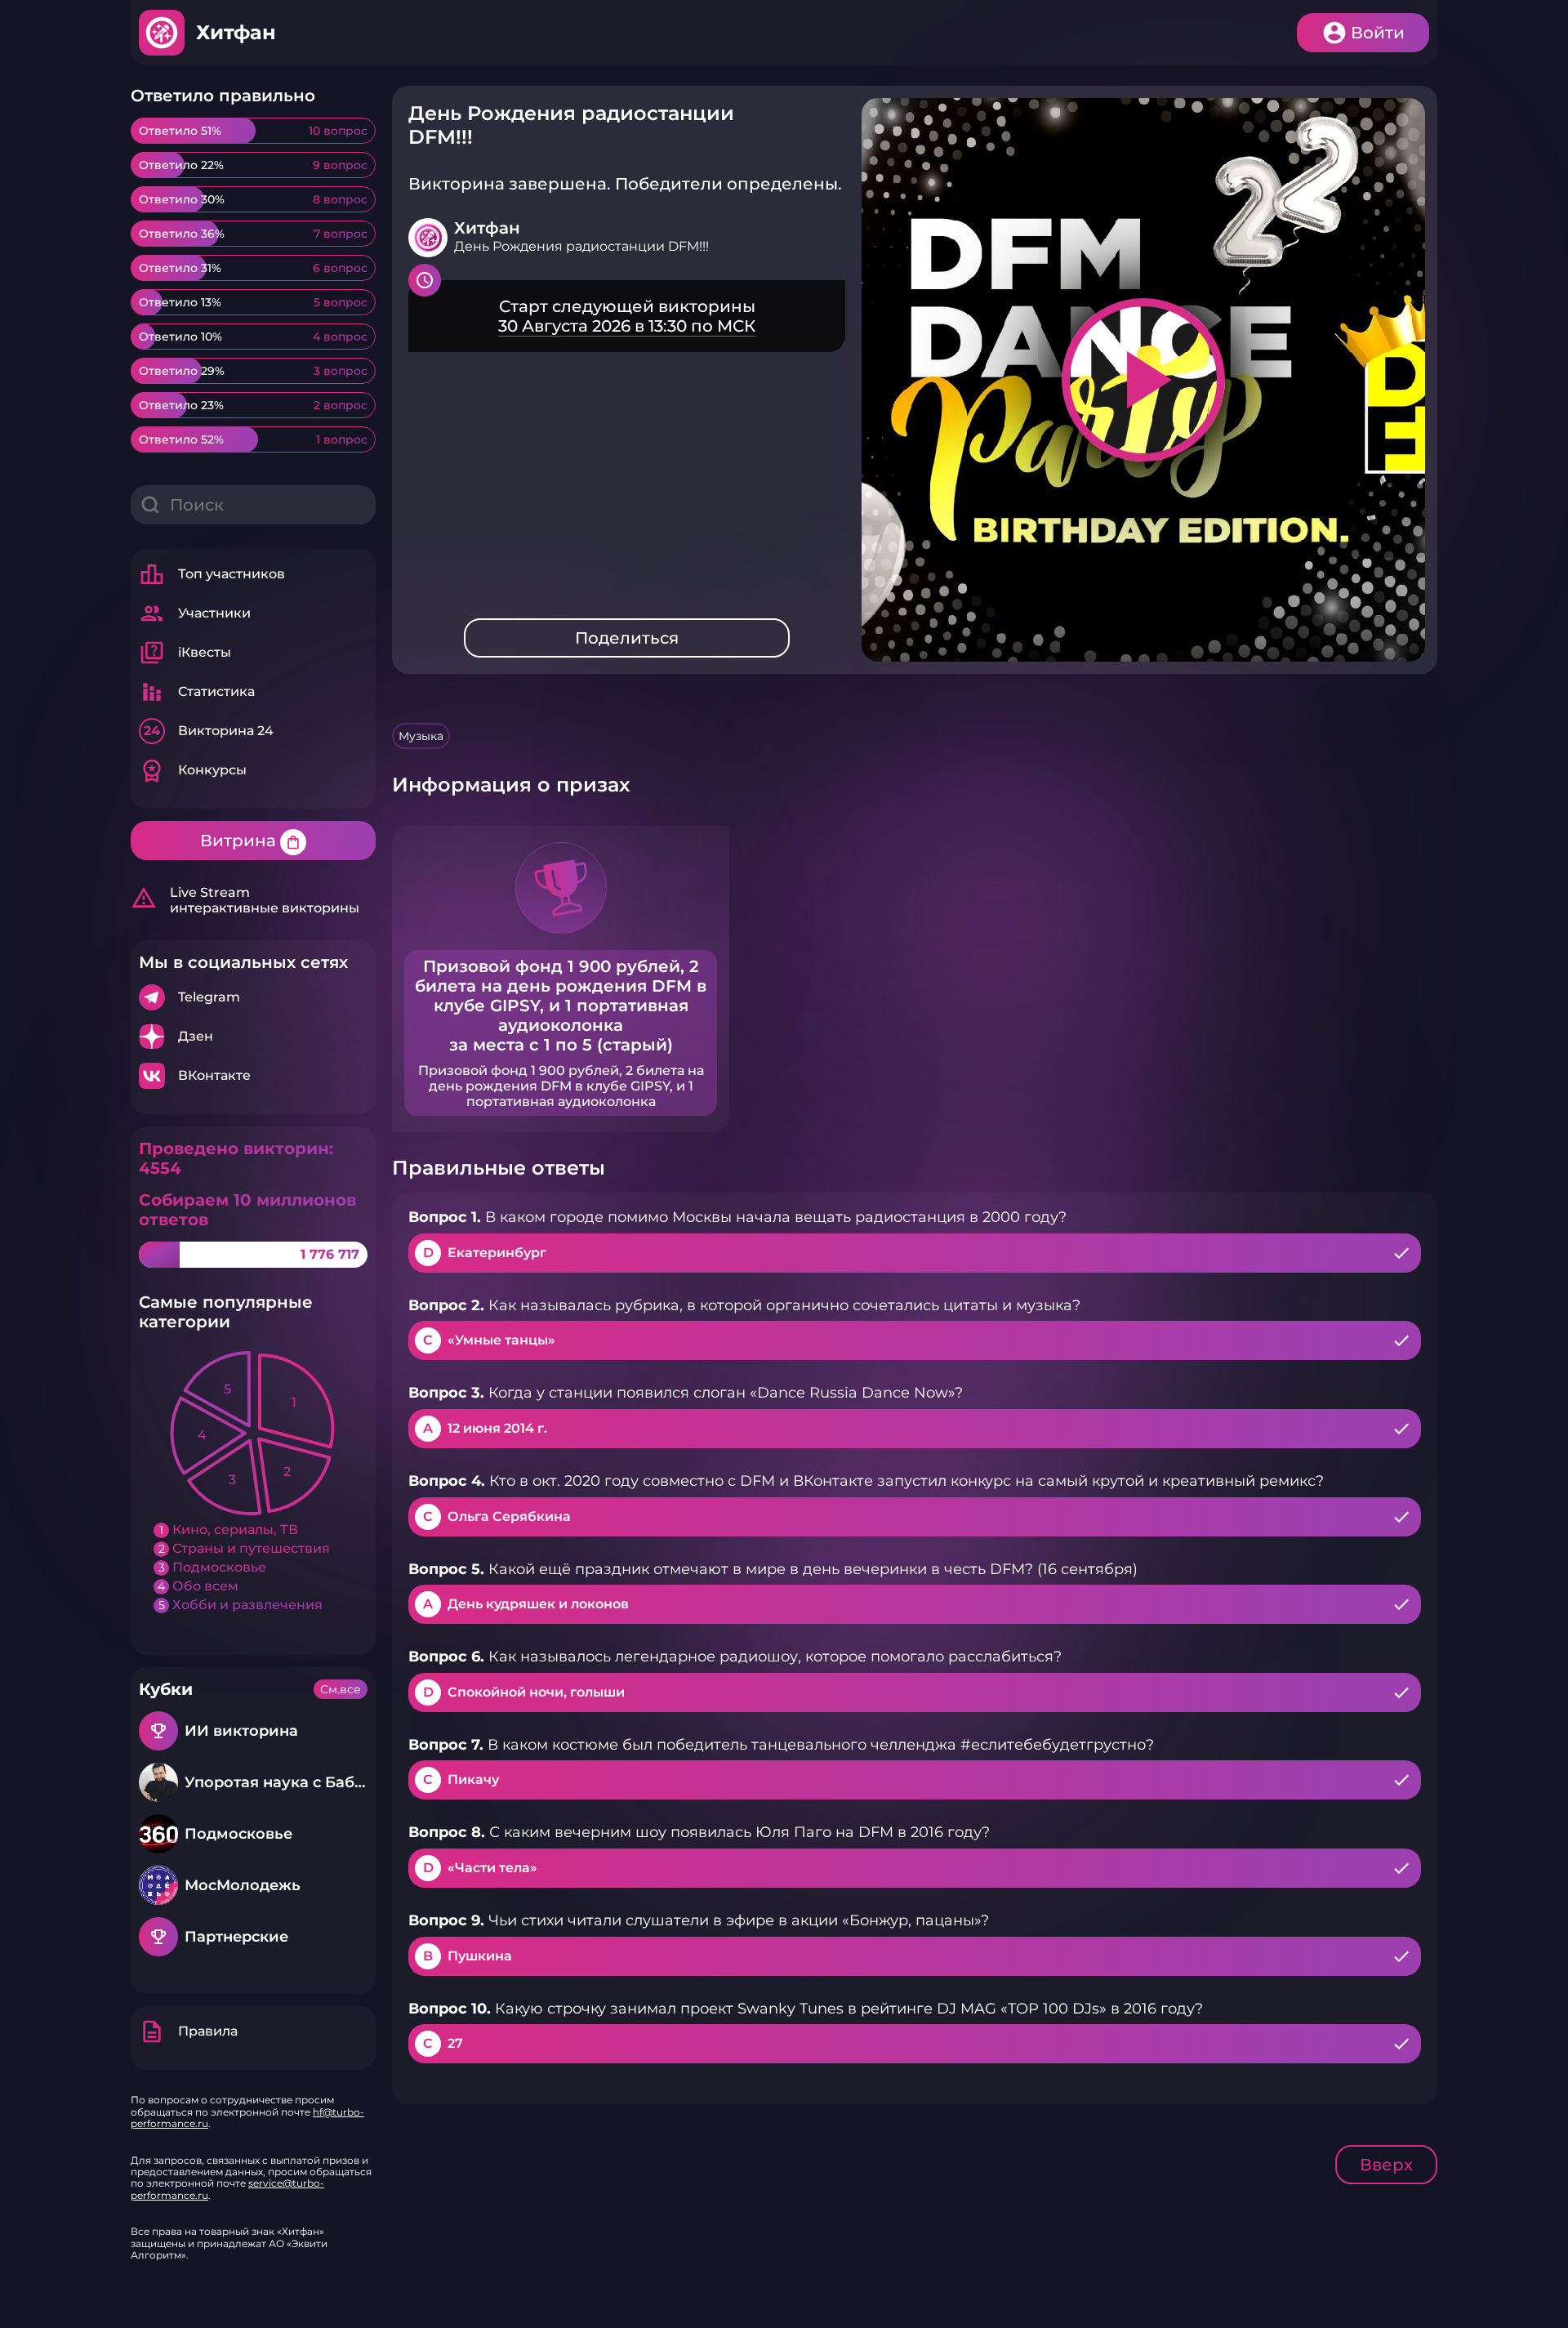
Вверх (1386, 2165)
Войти (1378, 33)
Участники (195, 613)
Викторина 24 (209, 731)
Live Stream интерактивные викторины (245, 900)
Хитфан (236, 32)
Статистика (197, 692)
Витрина (251, 841)
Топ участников (212, 574)
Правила (188, 2031)
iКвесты (185, 653)
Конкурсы (193, 770)
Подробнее (253, 997)
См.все (341, 1689)
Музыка (421, 736)
